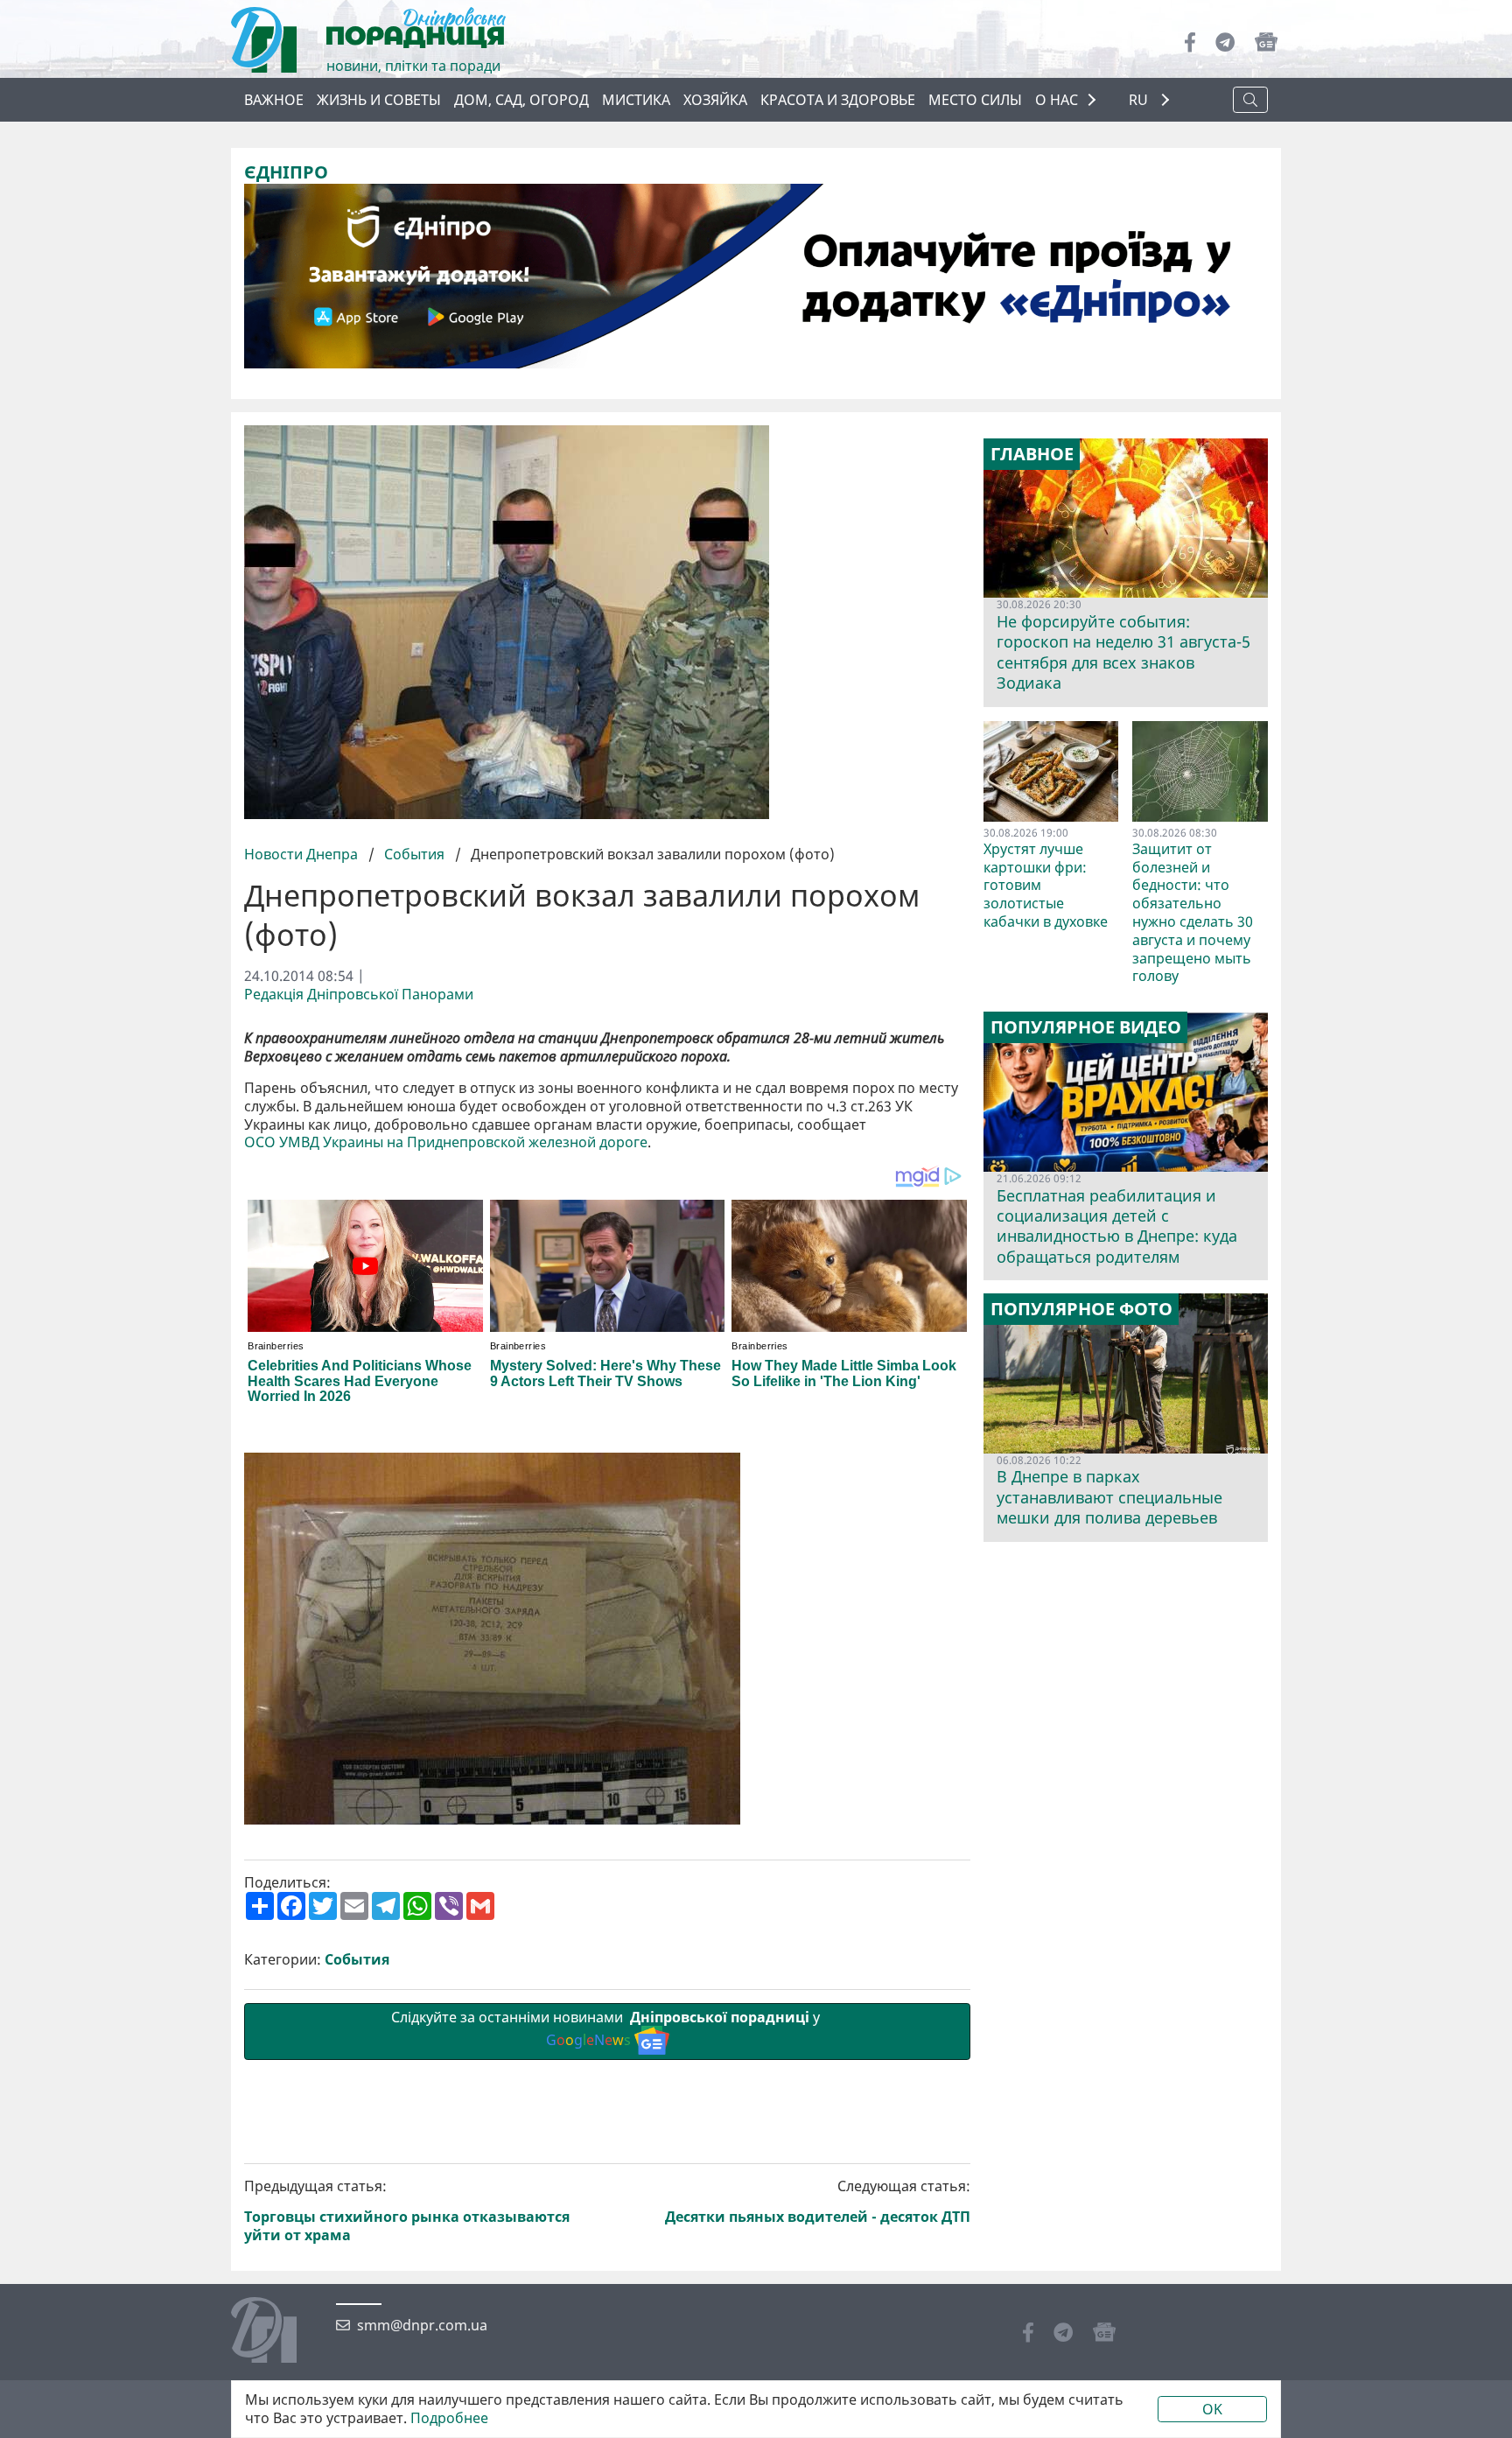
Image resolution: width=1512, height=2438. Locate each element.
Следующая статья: (818, 2202)
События (414, 854)
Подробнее (449, 2418)
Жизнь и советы (379, 100)
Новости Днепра (303, 854)
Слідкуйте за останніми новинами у (607, 2029)
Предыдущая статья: (407, 2211)
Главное (1032, 454)
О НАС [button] (1057, 100)
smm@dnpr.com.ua (422, 2326)
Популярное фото (1081, 1309)
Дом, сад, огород (521, 100)
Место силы (975, 100)
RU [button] (1140, 100)
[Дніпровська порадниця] (277, 2332)
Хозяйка (715, 100)
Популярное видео (1086, 1027)
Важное (274, 100)
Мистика (636, 100)
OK (1212, 2409)
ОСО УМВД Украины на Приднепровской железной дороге (446, 1142)
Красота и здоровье (838, 100)
